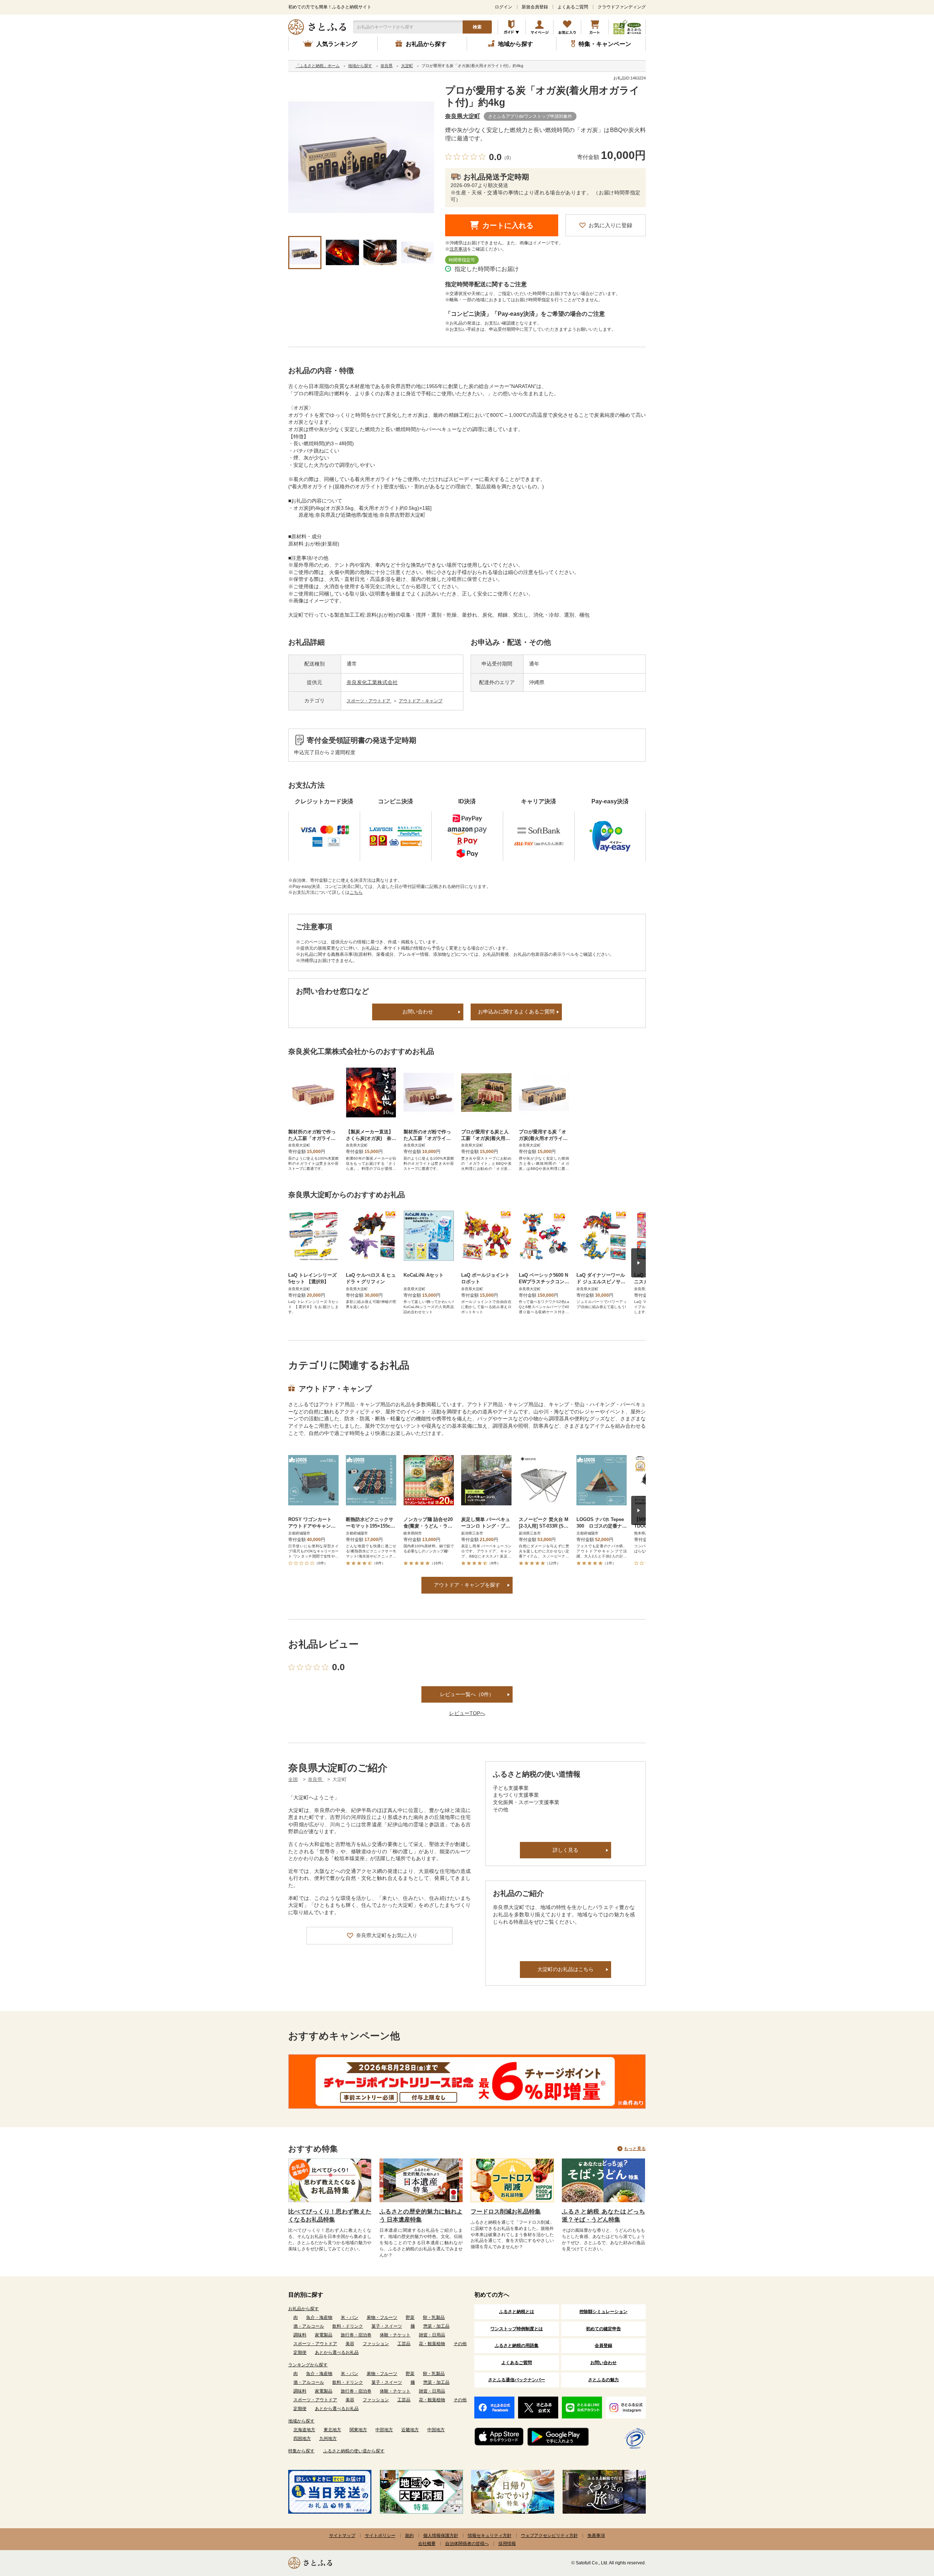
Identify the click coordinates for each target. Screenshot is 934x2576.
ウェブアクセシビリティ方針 (549, 2536)
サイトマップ (342, 2536)
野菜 (410, 2317)
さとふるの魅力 (603, 2380)
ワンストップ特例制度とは (517, 2329)
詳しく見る (566, 1850)
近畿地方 (410, 2430)
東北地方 (332, 2430)
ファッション (376, 2344)
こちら (356, 892)
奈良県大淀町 (463, 116)
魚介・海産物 (319, 2317)
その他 (460, 2344)
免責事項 (596, 2536)
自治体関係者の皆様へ (467, 2544)
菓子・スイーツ (387, 2326)
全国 (293, 1779)
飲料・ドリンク (348, 2326)
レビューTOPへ (467, 1713)
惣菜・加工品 (436, 2326)
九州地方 (328, 2439)
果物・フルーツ (382, 2317)
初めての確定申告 (603, 2329)
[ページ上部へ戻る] (908, 2529)
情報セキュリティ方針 (490, 2536)
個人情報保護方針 (441, 2536)
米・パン (350, 2317)
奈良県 (316, 1779)
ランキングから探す (308, 2365)
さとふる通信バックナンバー (517, 2380)
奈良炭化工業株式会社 (372, 682)
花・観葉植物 (432, 2344)
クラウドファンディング (622, 7)
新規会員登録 (535, 7)
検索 (477, 27)
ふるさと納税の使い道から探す (354, 2451)
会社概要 (427, 2544)
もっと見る (635, 2149)
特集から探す (301, 2451)
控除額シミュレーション (603, 2312)
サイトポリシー (380, 2536)
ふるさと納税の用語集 (517, 2346)
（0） (508, 158)
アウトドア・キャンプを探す (467, 1585)
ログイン (503, 7)
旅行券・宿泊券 (356, 2335)
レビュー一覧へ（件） (467, 1694)
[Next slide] (638, 1263)
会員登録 (603, 2346)
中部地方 (384, 2430)
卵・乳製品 (434, 2317)
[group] (361, 158)
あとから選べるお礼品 (337, 2352)
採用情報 (507, 2544)
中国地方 (436, 2430)
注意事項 (458, 249)
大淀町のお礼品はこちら (566, 1969)
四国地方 (302, 2439)
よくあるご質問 (573, 7)
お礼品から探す (304, 2309)
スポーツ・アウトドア (369, 701)
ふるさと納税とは (517, 2312)
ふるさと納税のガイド (512, 27)
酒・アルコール (309, 2326)
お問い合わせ (418, 1012)
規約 (409, 2536)
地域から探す (301, 2421)
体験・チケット (395, 2335)
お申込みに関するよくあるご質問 (516, 1012)
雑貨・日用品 (432, 2335)
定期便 (300, 2352)
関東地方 (358, 2430)
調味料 (300, 2335)
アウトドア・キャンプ (421, 701)
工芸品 (404, 2344)
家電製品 (324, 2335)
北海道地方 (304, 2430)
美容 (350, 2344)
